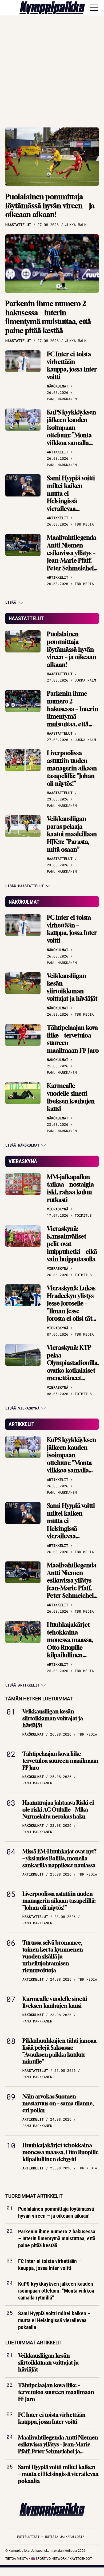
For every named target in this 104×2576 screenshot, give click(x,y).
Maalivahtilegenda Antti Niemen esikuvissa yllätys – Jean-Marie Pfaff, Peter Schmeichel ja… (72, 557)
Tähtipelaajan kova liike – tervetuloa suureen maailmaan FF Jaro (73, 1039)
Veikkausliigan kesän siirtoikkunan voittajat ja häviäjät (72, 987)
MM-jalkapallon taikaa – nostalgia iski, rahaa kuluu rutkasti (70, 1188)
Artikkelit (21, 1424)
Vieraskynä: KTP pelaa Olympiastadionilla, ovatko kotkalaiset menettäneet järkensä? (73, 1367)
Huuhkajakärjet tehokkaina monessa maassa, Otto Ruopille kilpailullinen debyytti (70, 1644)
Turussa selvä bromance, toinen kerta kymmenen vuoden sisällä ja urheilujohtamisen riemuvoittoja (53, 1956)
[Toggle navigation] (94, 8)
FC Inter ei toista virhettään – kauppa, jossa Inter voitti (72, 366)
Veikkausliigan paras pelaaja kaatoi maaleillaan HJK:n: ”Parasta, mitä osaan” (72, 834)
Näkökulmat (24, 902)
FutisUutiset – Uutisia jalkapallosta (51, 2537)
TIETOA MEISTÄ (17, 2559)
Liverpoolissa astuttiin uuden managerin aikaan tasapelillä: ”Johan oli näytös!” (72, 768)
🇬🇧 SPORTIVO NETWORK (49, 2559)
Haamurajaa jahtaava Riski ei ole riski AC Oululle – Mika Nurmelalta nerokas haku (58, 1810)
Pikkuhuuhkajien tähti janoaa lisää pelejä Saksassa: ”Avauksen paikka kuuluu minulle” (59, 2051)
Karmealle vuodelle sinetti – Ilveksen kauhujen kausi (71, 1097)
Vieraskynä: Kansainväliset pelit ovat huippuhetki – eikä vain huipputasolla (72, 1244)
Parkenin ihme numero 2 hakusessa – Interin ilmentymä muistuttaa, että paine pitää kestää (48, 317)
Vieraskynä (23, 1161)
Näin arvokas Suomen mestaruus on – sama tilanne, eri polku (58, 2103)
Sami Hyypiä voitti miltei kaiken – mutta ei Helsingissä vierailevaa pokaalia (71, 497)
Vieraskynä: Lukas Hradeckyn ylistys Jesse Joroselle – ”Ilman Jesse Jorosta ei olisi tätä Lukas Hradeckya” (71, 1307)
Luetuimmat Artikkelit (34, 2343)
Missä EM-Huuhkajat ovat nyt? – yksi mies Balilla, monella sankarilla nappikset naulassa (59, 1858)
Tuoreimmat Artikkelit (34, 2196)
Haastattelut (26, 618)
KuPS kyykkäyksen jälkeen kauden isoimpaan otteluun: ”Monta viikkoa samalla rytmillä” (71, 431)
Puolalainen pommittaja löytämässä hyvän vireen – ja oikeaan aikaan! (50, 206)
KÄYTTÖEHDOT (81, 2559)
